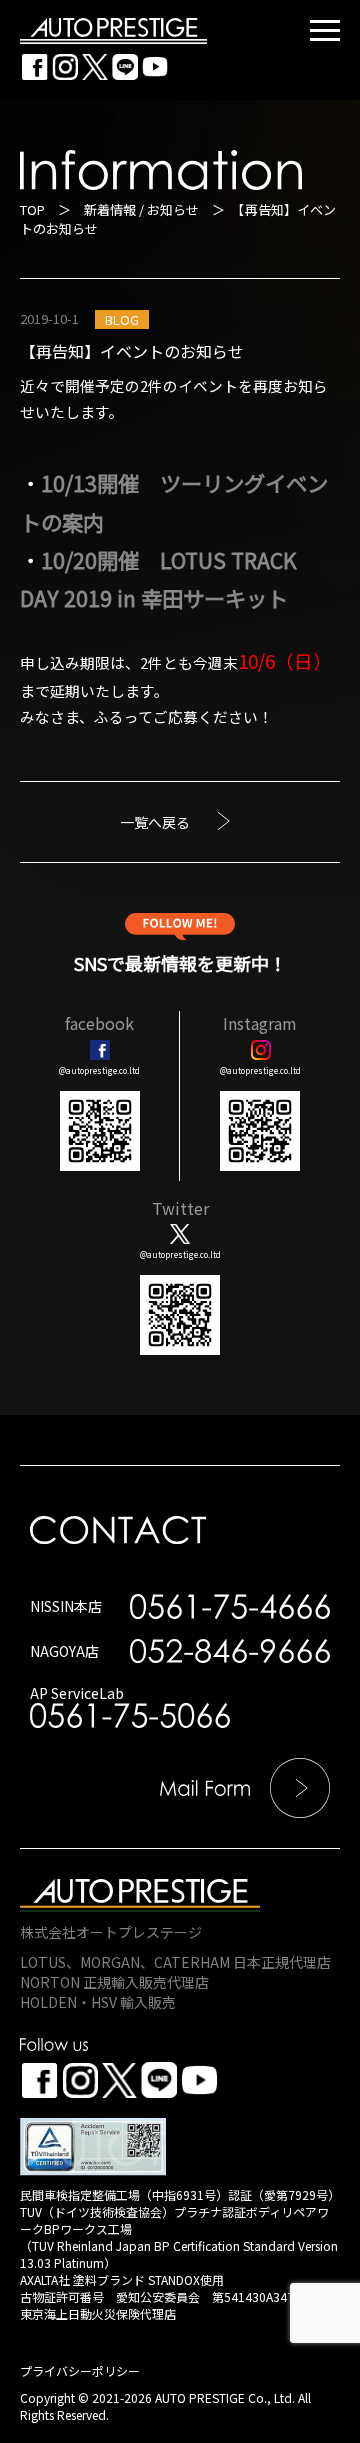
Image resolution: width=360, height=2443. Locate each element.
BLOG (122, 319)
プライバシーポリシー (80, 2370)
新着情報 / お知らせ (141, 209)
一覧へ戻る (155, 822)
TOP (32, 209)
